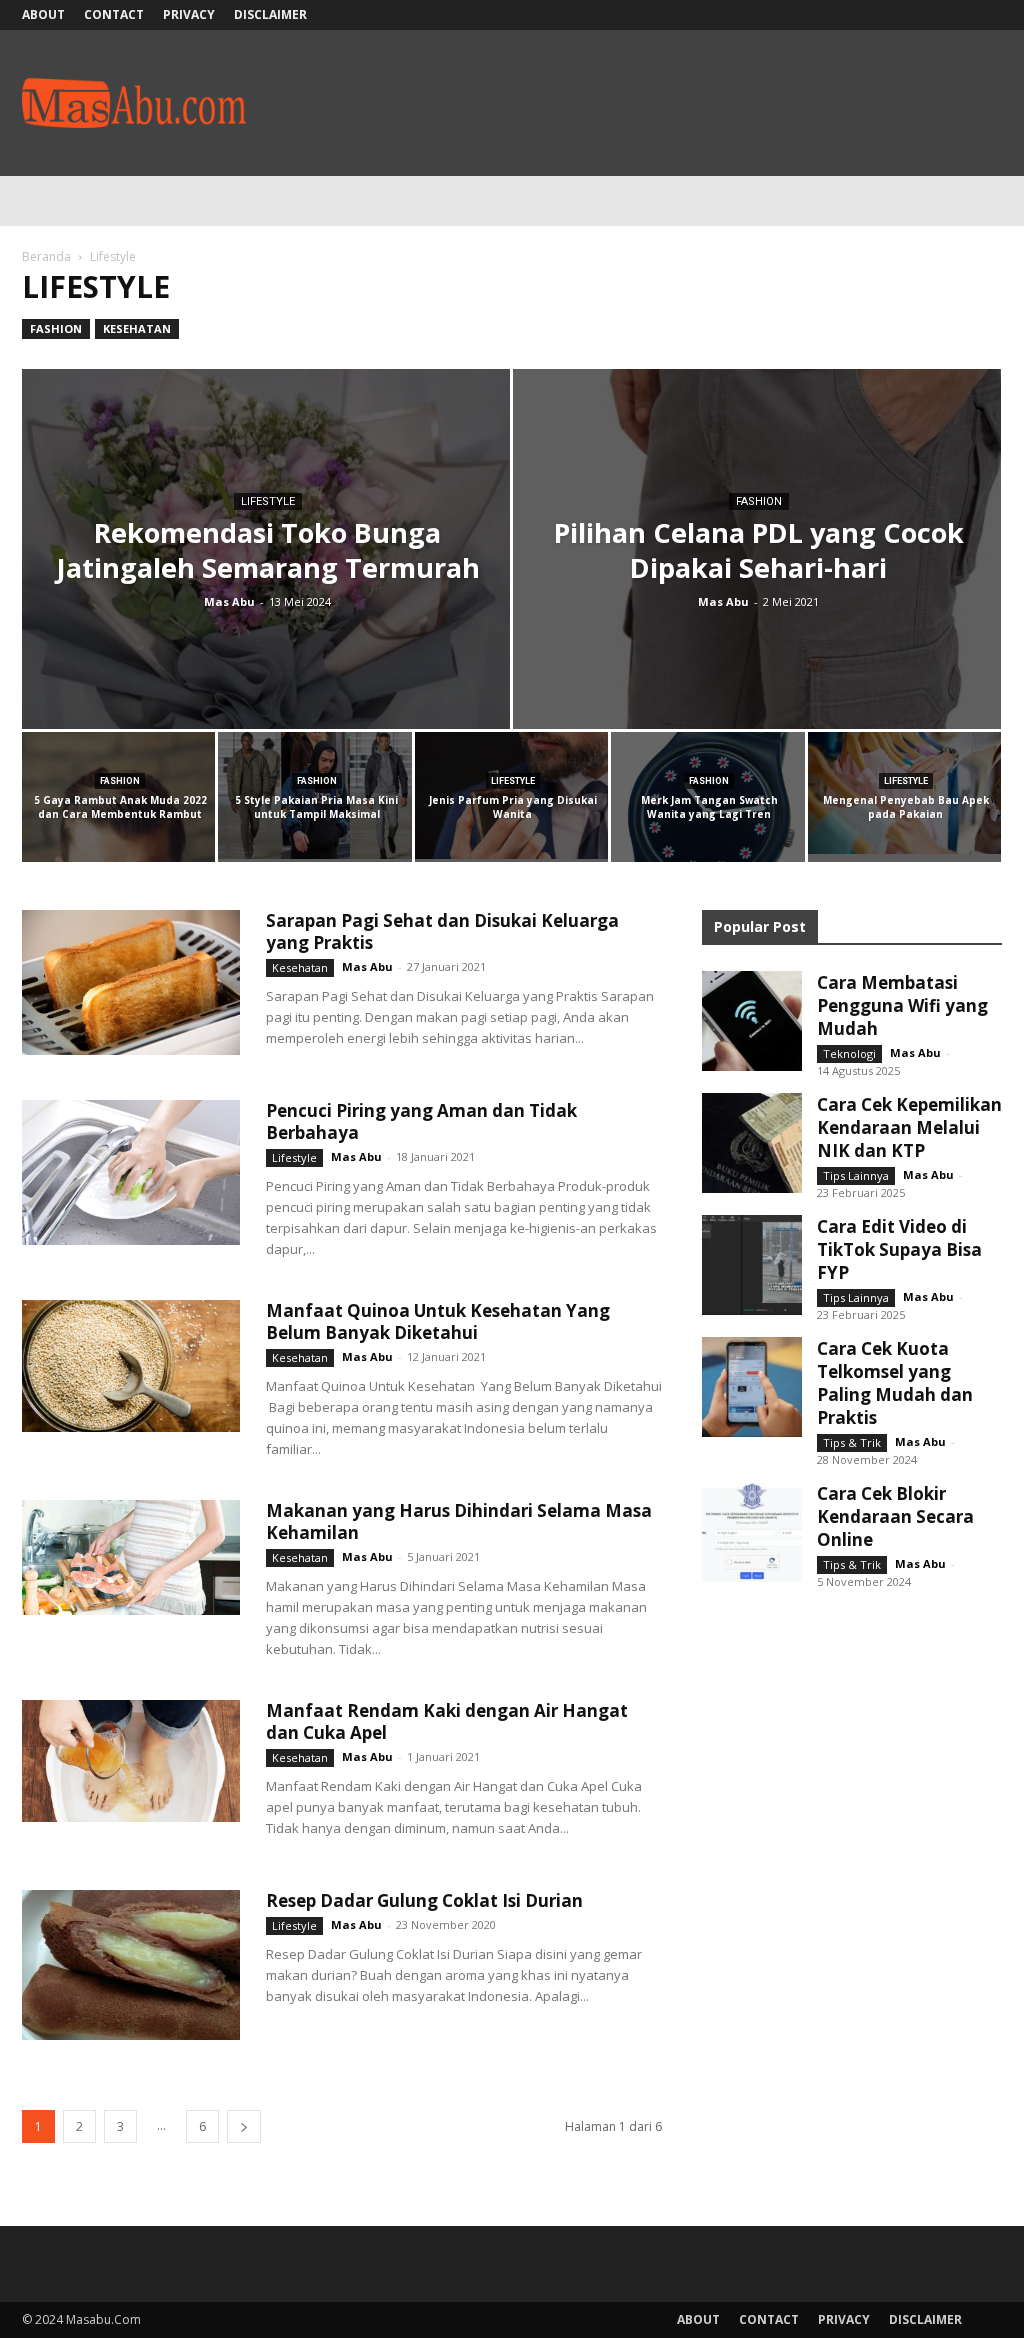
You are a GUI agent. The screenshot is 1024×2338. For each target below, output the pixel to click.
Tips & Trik (852, 1442)
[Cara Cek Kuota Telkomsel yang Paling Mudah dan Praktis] (752, 1387)
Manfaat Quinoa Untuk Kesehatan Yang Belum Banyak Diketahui (438, 1321)
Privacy (189, 14)
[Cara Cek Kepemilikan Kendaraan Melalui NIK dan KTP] (752, 1143)
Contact (114, 14)
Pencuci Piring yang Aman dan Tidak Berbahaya (421, 1121)
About (43, 14)
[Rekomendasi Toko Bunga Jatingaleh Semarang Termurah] (266, 580)
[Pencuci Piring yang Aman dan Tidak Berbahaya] (131, 1172)
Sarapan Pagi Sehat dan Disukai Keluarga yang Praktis (442, 931)
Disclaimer (270, 14)
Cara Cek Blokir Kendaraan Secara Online (895, 1516)
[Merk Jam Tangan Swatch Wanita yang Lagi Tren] (707, 815)
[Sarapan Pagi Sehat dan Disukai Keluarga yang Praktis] (131, 982)
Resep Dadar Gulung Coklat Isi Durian (424, 1900)
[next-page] (244, 2126)
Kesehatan (137, 328)
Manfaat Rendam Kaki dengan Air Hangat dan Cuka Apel (447, 1721)
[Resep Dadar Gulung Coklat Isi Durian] (131, 1965)
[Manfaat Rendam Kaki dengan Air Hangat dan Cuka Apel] (131, 1761)
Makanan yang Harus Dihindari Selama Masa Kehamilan (459, 1521)
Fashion (56, 328)
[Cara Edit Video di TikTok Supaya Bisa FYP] (752, 1265)
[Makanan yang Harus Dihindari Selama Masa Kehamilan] (131, 1557)
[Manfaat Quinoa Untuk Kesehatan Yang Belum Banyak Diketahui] (131, 1366)
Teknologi (849, 1053)
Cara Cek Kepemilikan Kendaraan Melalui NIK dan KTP (909, 1127)
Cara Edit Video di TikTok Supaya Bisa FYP (899, 1249)
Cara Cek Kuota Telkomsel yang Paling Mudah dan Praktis (895, 1383)
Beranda (46, 256)
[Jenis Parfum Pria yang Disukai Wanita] (511, 795)
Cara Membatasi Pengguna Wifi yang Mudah (902, 1005)
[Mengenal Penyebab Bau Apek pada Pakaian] (904, 793)
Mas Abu (229, 601)
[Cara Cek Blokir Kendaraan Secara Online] (752, 1532)
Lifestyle (268, 501)
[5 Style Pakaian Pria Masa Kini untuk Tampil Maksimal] (314, 795)
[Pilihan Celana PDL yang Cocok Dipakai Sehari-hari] (757, 572)
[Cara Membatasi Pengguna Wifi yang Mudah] (752, 1021)
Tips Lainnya (856, 1175)
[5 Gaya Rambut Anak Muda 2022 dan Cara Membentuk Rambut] (118, 798)
